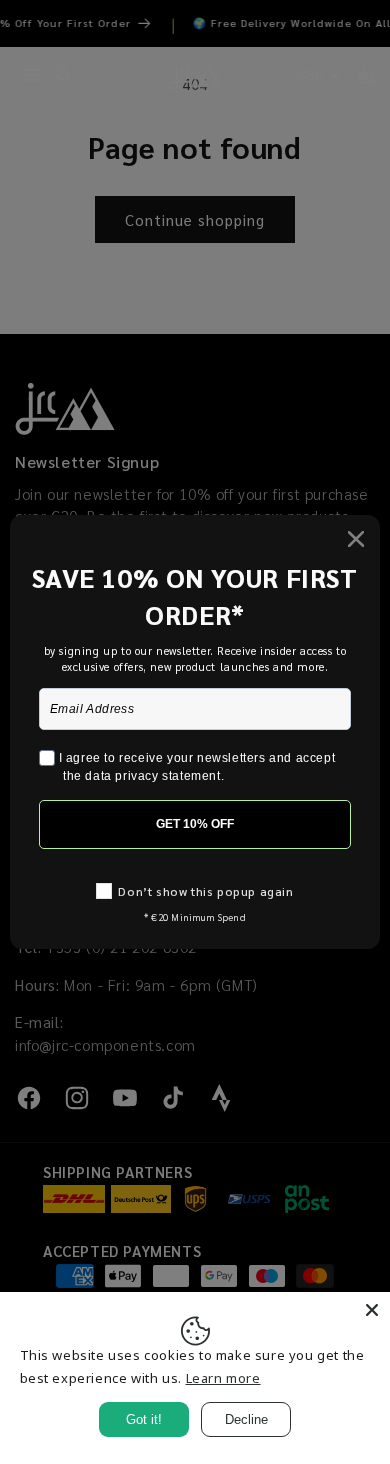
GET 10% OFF (195, 824)
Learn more (223, 1378)
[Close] (372, 1310)
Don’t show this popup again (205, 891)
